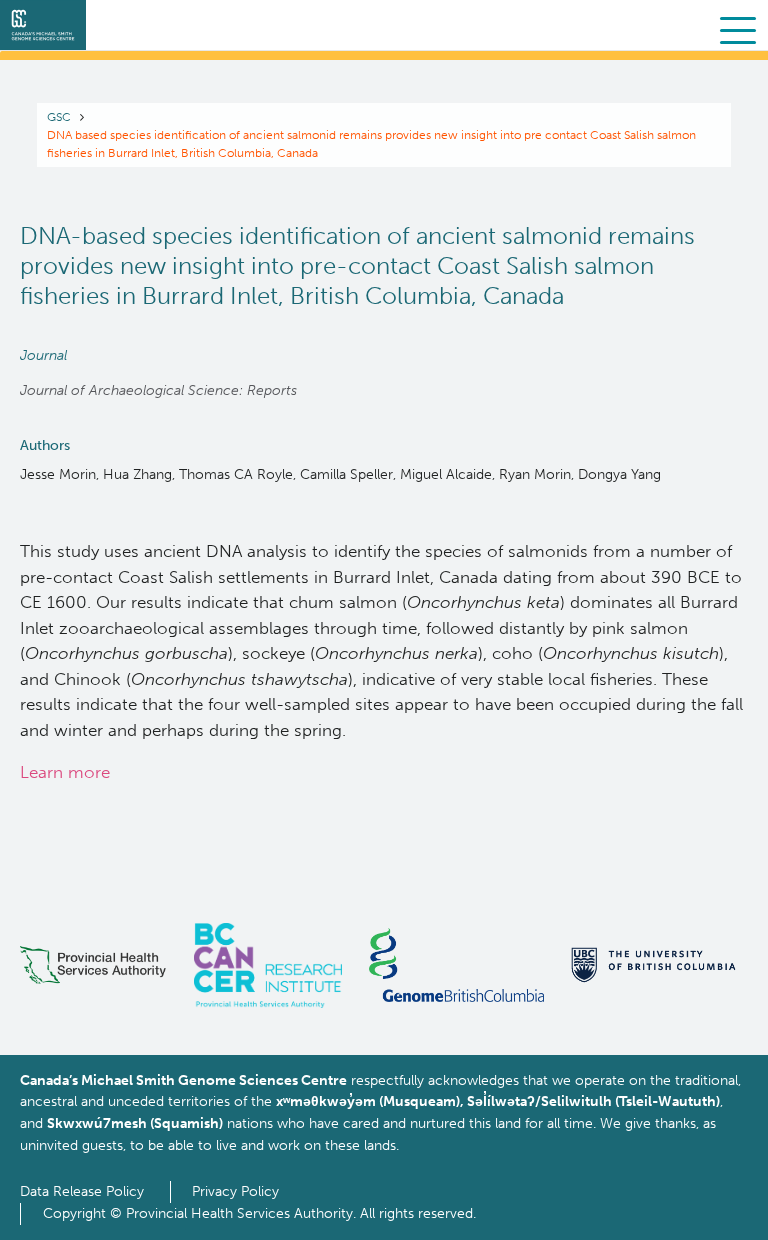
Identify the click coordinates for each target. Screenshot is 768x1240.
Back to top (703, 1207)
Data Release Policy (82, 1191)
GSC (59, 117)
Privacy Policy (235, 1191)
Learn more (65, 772)
